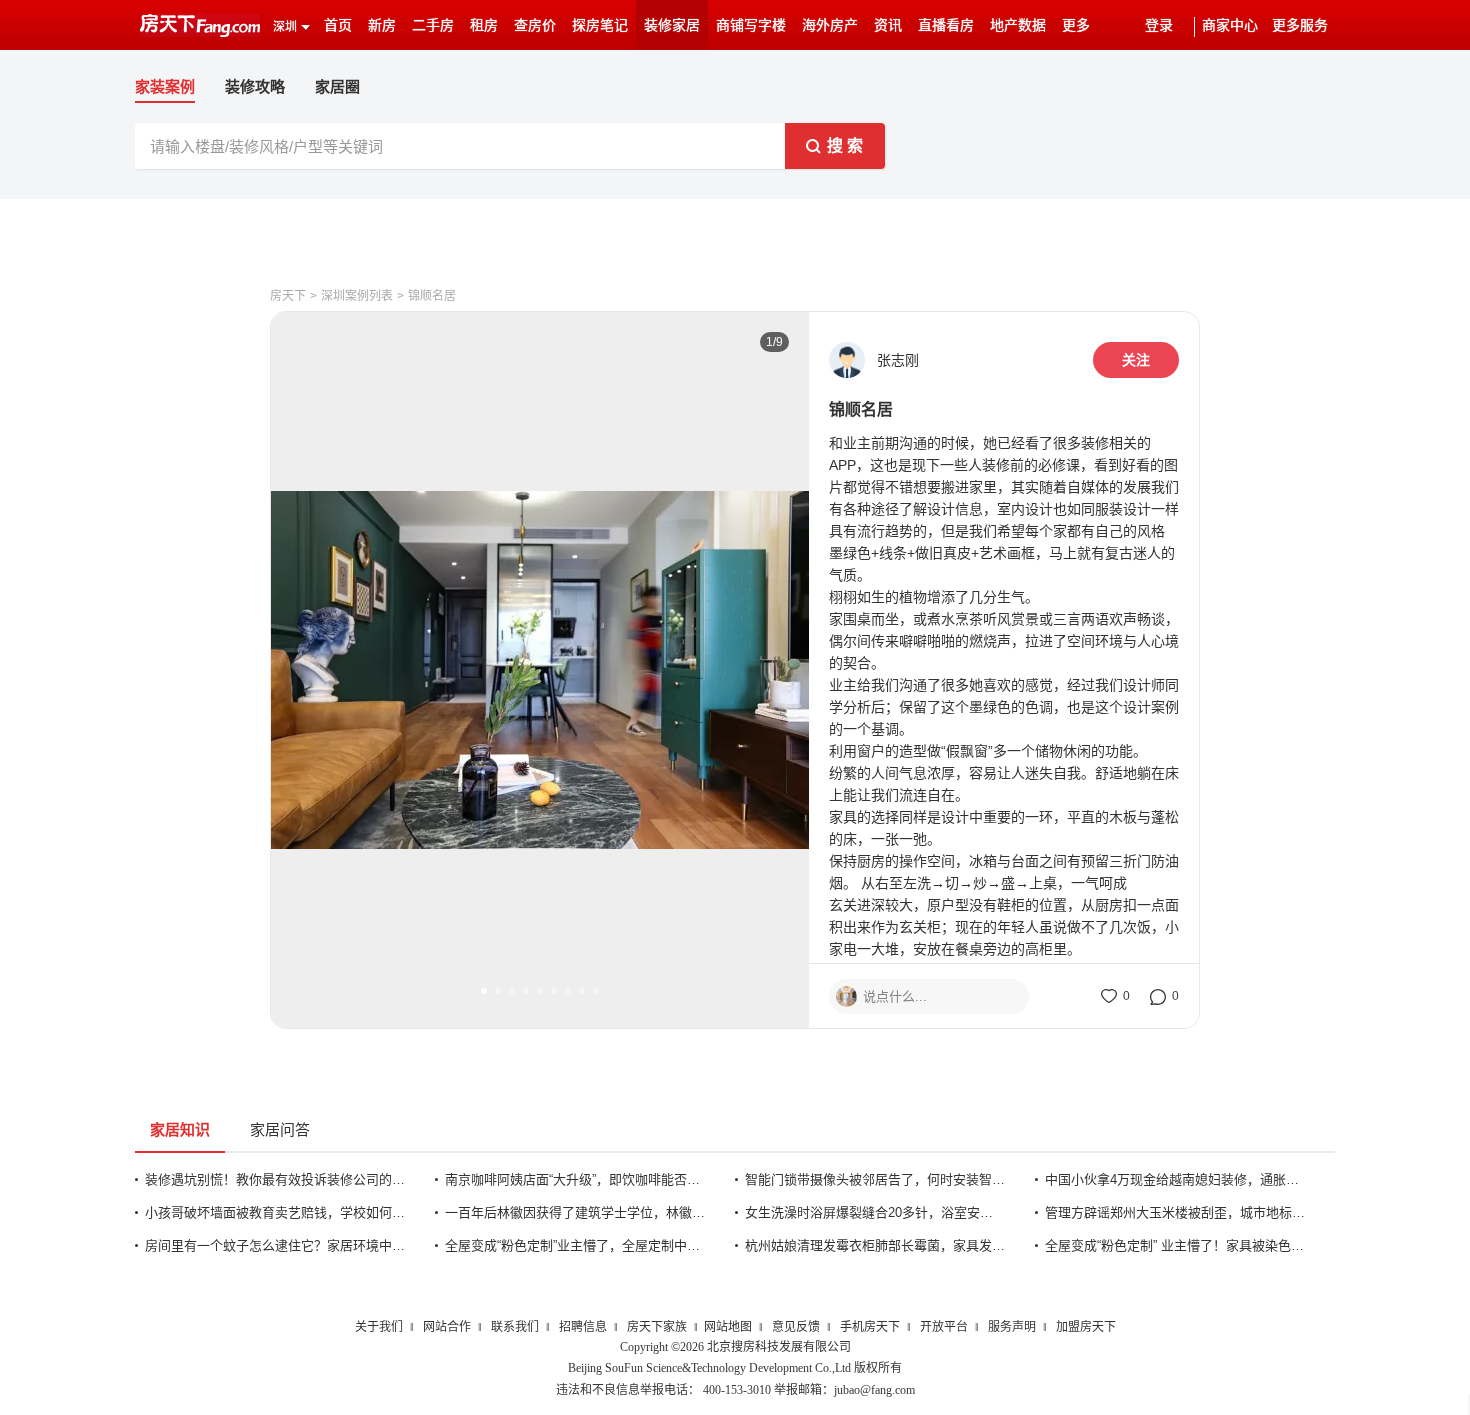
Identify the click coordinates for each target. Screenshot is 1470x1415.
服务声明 (1012, 1327)
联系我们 (515, 1327)
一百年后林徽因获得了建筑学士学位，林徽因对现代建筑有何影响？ (575, 1212)
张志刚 (898, 360)
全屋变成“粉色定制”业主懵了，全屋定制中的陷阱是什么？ (575, 1245)
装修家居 (672, 25)
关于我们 (379, 1327)
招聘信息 (583, 1327)
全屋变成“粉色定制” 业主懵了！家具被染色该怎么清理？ (1175, 1245)
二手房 (433, 25)
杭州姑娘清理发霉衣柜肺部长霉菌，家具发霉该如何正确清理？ (875, 1245)
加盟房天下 (1086, 1327)
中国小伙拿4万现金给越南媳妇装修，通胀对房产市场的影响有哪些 (1175, 1179)
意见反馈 (796, 1327)
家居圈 (337, 86)
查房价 (535, 25)
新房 (382, 25)
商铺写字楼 (751, 25)
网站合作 (447, 1327)
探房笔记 (600, 25)
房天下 (288, 296)
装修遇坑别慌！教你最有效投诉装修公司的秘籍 (275, 1179)
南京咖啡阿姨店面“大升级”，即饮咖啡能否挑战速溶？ (575, 1179)
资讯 (888, 25)
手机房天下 (870, 1327)
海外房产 (830, 25)
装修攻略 (255, 86)
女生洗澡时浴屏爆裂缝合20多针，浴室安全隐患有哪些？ (875, 1212)
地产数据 (1018, 25)
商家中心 (1230, 25)
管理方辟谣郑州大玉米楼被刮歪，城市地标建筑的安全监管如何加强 (1175, 1212)
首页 (338, 25)
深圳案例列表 (357, 296)
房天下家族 (657, 1327)
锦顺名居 (432, 296)
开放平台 (944, 1327)
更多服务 (1300, 25)
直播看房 (946, 25)
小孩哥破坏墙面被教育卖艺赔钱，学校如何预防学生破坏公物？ (275, 1212)
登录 (1159, 25)
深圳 (285, 27)
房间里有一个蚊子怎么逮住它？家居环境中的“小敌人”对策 (275, 1245)
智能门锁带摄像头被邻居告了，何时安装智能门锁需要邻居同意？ (875, 1179)
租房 (484, 25)
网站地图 (728, 1327)
